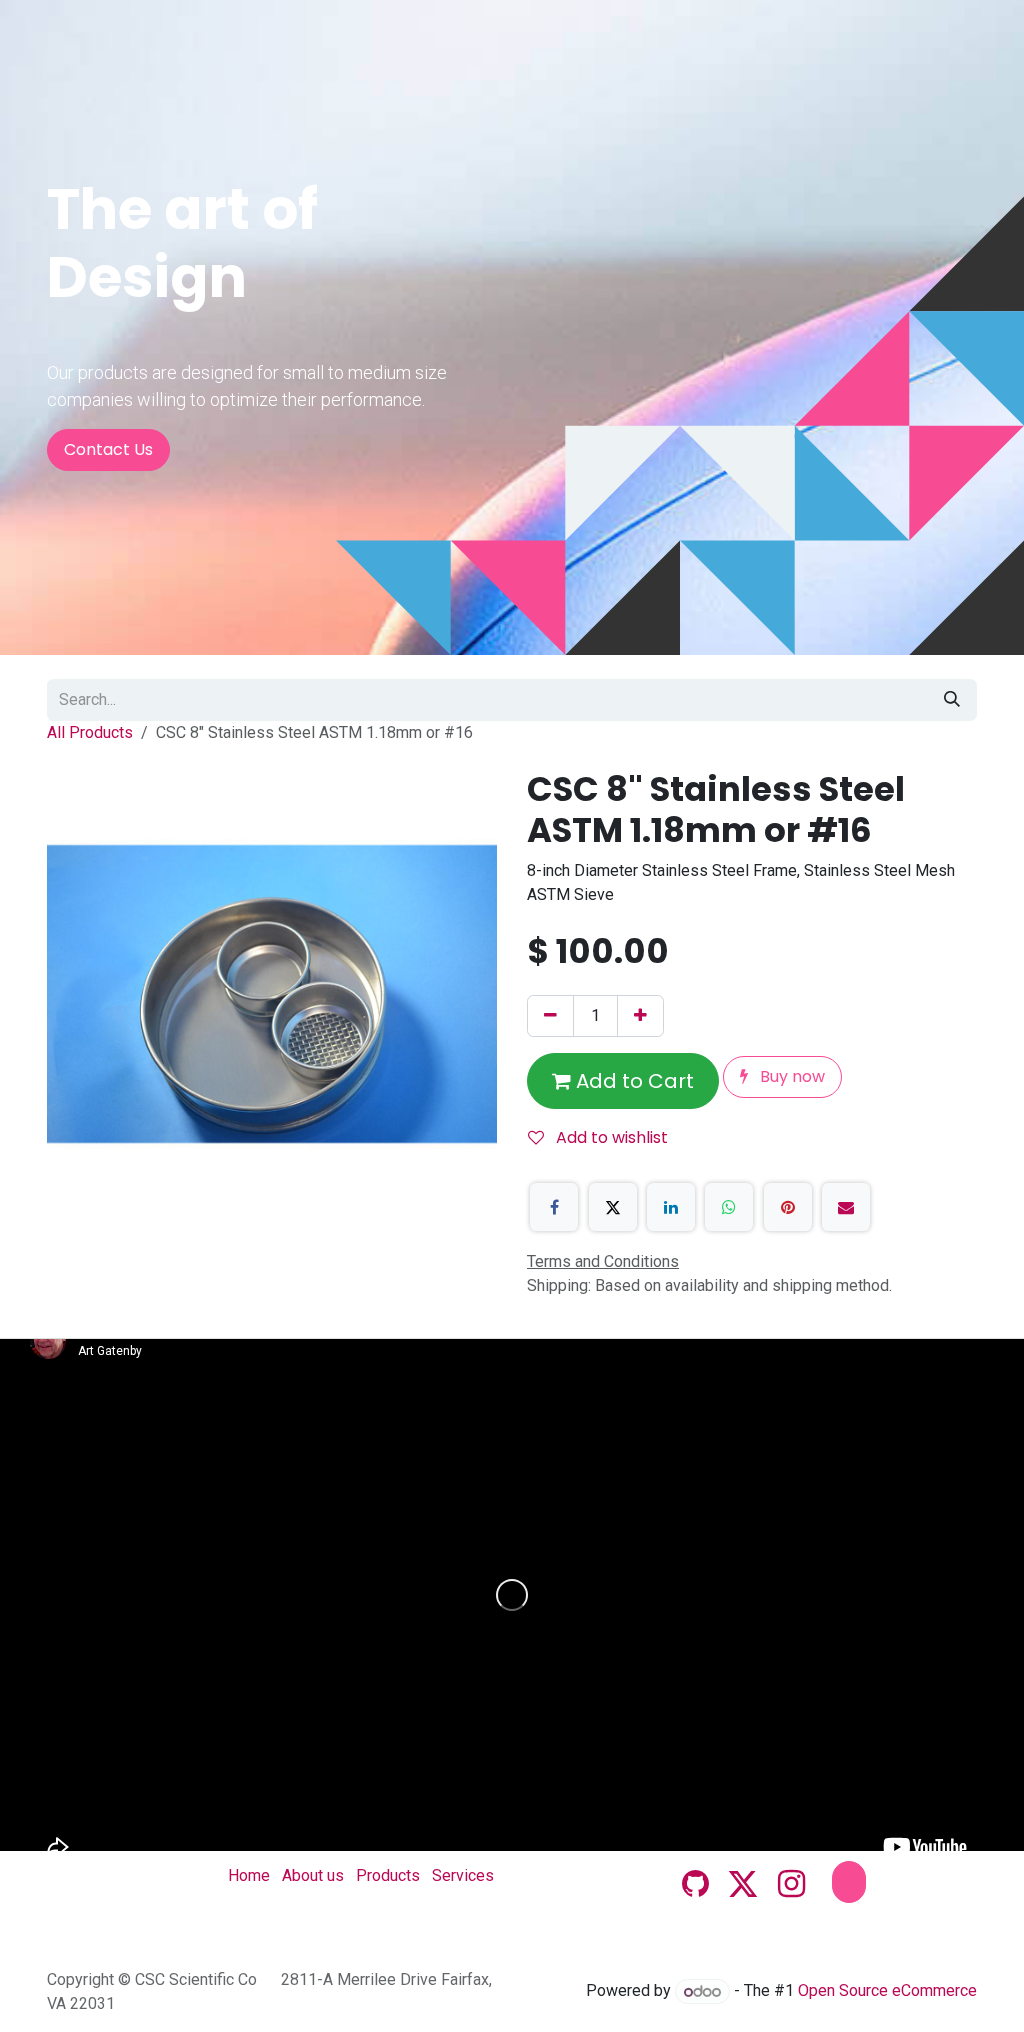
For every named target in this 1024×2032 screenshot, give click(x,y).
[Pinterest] (788, 1207)
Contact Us (108, 449)
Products (388, 1875)
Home (249, 1875)
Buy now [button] (790, 1076)
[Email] (846, 1207)
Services (463, 1875)
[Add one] (640, 1016)
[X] (613, 1207)
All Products (90, 732)
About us (313, 1875)
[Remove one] (550, 1016)
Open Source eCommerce (887, 1991)
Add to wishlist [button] (610, 1137)
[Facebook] (554, 1207)
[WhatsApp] (729, 1207)
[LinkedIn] (671, 1207)
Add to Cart (632, 1081)
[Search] (952, 700)
